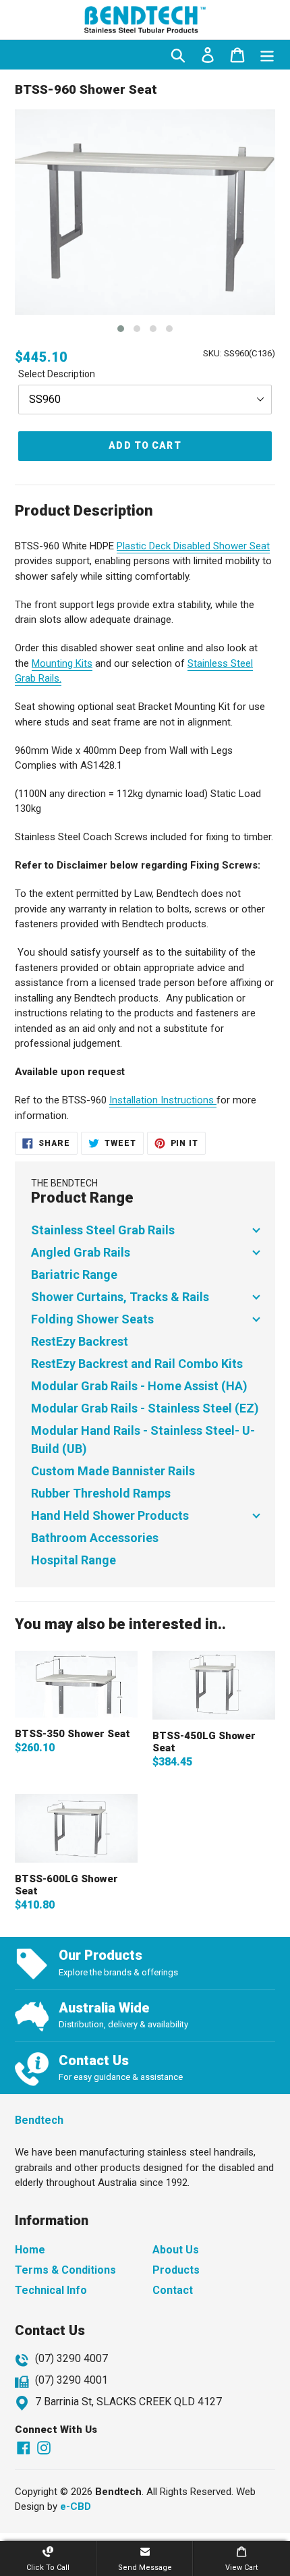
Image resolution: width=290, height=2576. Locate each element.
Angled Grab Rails (81, 1252)
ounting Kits (66, 663)
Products (176, 2270)
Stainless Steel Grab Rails (103, 1230)
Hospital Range (74, 1560)
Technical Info (51, 2290)
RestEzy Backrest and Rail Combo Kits (137, 1364)
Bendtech (39, 2120)
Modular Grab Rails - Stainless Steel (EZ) (145, 1408)
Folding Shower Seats (92, 1319)
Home (30, 2250)
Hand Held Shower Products (110, 1515)
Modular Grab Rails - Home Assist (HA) (139, 1386)
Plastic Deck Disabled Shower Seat (193, 546)
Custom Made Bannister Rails (113, 1471)
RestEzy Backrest (80, 1341)
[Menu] (267, 55)
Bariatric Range (74, 1275)
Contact (173, 2290)
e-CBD (76, 2506)
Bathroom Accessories (95, 1538)
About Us (176, 2250)
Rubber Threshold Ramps (101, 1493)
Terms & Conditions (65, 2270)
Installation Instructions (163, 1100)
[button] (121, 329)
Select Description (57, 374)
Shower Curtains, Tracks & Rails (120, 1297)
